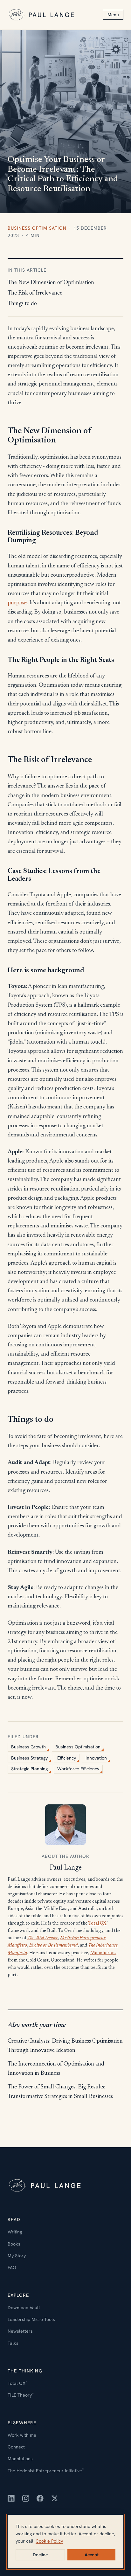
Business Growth (28, 1747)
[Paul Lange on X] (55, 2498)
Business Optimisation (37, 228)
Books (14, 2244)
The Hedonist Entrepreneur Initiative (46, 2471)
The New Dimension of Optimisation (51, 283)
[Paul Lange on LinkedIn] (11, 2498)
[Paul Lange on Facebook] (40, 2498)
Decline (40, 2555)
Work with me (22, 2435)
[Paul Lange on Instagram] (26, 2498)
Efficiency (67, 1758)
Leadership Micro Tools (31, 2319)
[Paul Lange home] (42, 15)
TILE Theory (21, 2395)
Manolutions (103, 1953)
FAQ (12, 2267)
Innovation (96, 1758)
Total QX (97, 1924)
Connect (16, 2447)
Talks (13, 2343)
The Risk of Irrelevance (35, 293)
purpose (17, 603)
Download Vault (24, 2308)
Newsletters (20, 2331)
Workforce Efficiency (78, 1769)
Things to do (22, 304)
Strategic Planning (29, 1769)
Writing (15, 2232)
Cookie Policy (49, 2541)
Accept (92, 2555)
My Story (17, 2256)
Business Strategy (29, 1758)
